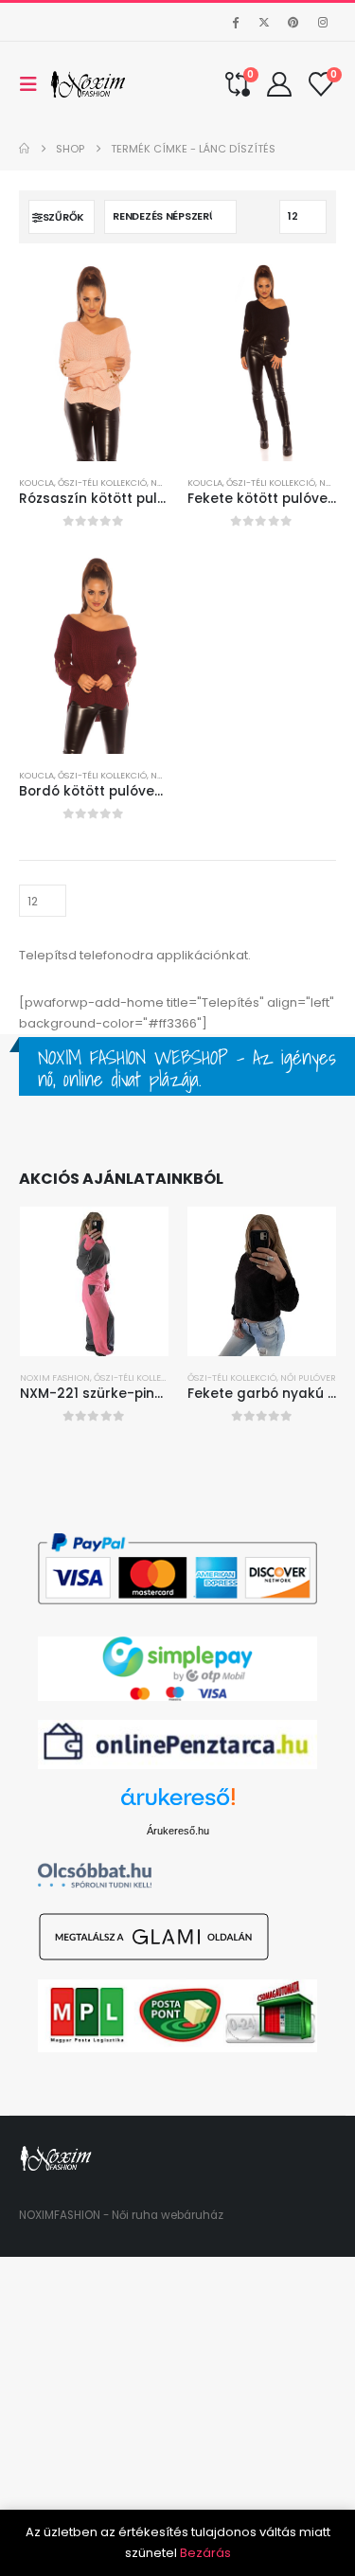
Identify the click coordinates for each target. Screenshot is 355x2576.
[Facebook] (235, 22)
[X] (264, 22)
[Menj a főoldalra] (24, 149)
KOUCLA (36, 483)
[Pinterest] (293, 22)
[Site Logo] (89, 84)
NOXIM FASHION (55, 1377)
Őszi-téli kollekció (102, 483)
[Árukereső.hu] (178, 1804)
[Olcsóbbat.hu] (95, 1875)
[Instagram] (323, 22)
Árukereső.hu (178, 1831)
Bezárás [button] (205, 2553)
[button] (34, 84)
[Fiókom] (280, 84)
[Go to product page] (94, 362)
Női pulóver (308, 1377)
